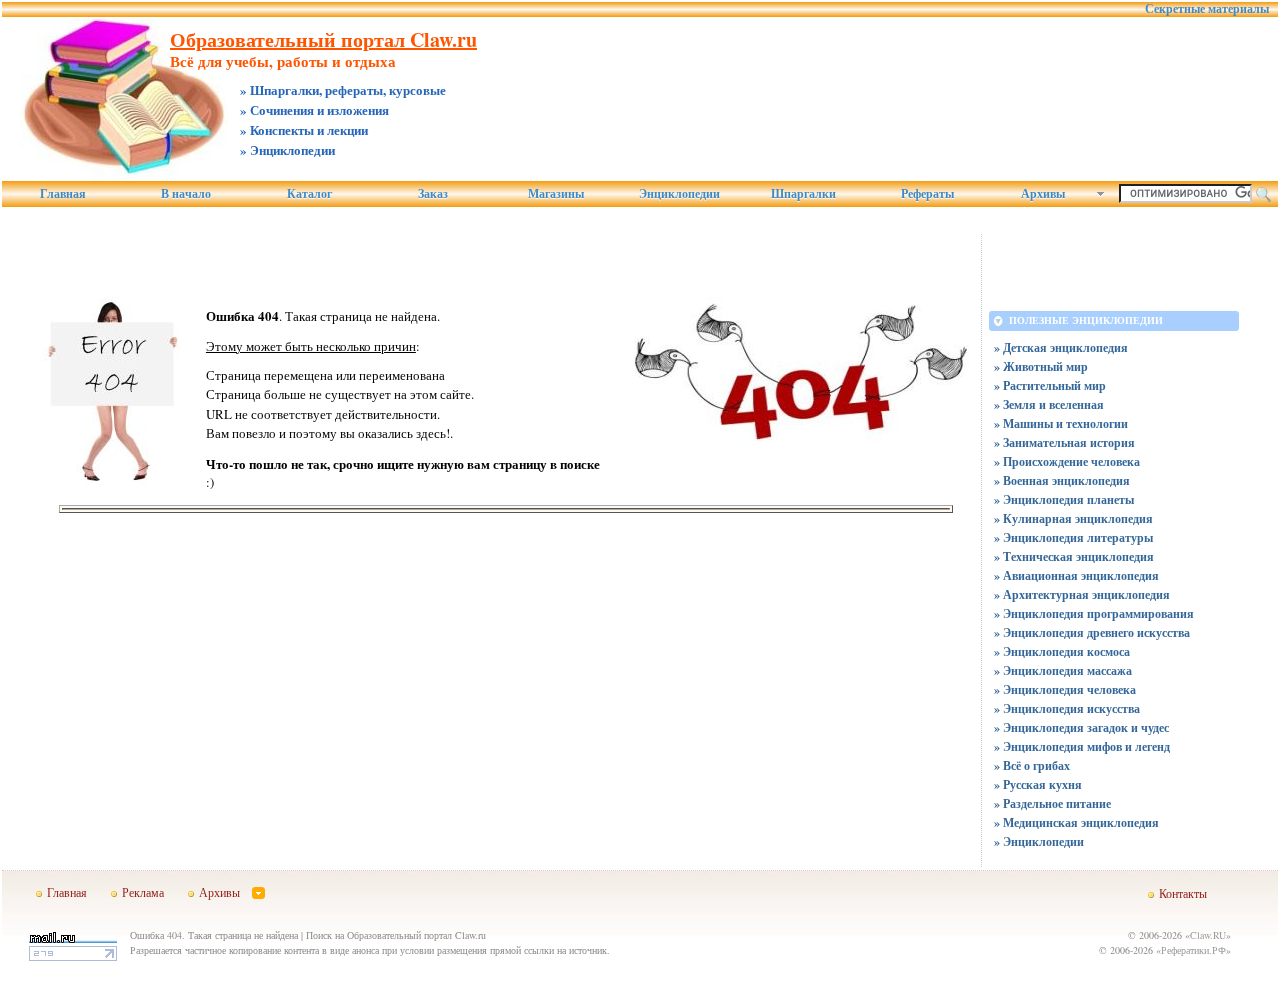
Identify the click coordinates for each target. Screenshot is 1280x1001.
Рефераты (927, 194)
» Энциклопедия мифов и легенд (1082, 746)
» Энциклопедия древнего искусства (1092, 632)
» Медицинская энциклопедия (1076, 822)
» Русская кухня (1038, 784)
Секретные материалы (1207, 9)
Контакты (1183, 893)
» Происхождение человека (1067, 461)
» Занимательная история (1064, 442)
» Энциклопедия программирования (1094, 613)
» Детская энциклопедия (1061, 347)
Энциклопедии (679, 194)
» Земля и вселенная (1049, 404)
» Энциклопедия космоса (1062, 651)
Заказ (433, 194)
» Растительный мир (1050, 385)
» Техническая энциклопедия (1074, 556)
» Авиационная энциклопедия (1076, 575)
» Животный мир (1041, 366)
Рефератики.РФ (1193, 950)
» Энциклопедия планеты (1064, 499)
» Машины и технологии (1061, 423)
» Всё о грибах (1032, 765)
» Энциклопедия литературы (1073, 537)
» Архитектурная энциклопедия (1082, 594)
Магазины (556, 194)
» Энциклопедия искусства (1067, 708)
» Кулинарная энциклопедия (1073, 518)
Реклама (143, 892)
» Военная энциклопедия (1062, 480)
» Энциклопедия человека (1065, 689)
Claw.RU (1208, 935)
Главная (63, 194)
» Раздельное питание (1052, 803)
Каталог (309, 194)
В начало (186, 194)
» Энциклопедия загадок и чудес (1081, 727)
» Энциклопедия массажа (1063, 670)
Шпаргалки (803, 194)
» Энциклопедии (1039, 841)
